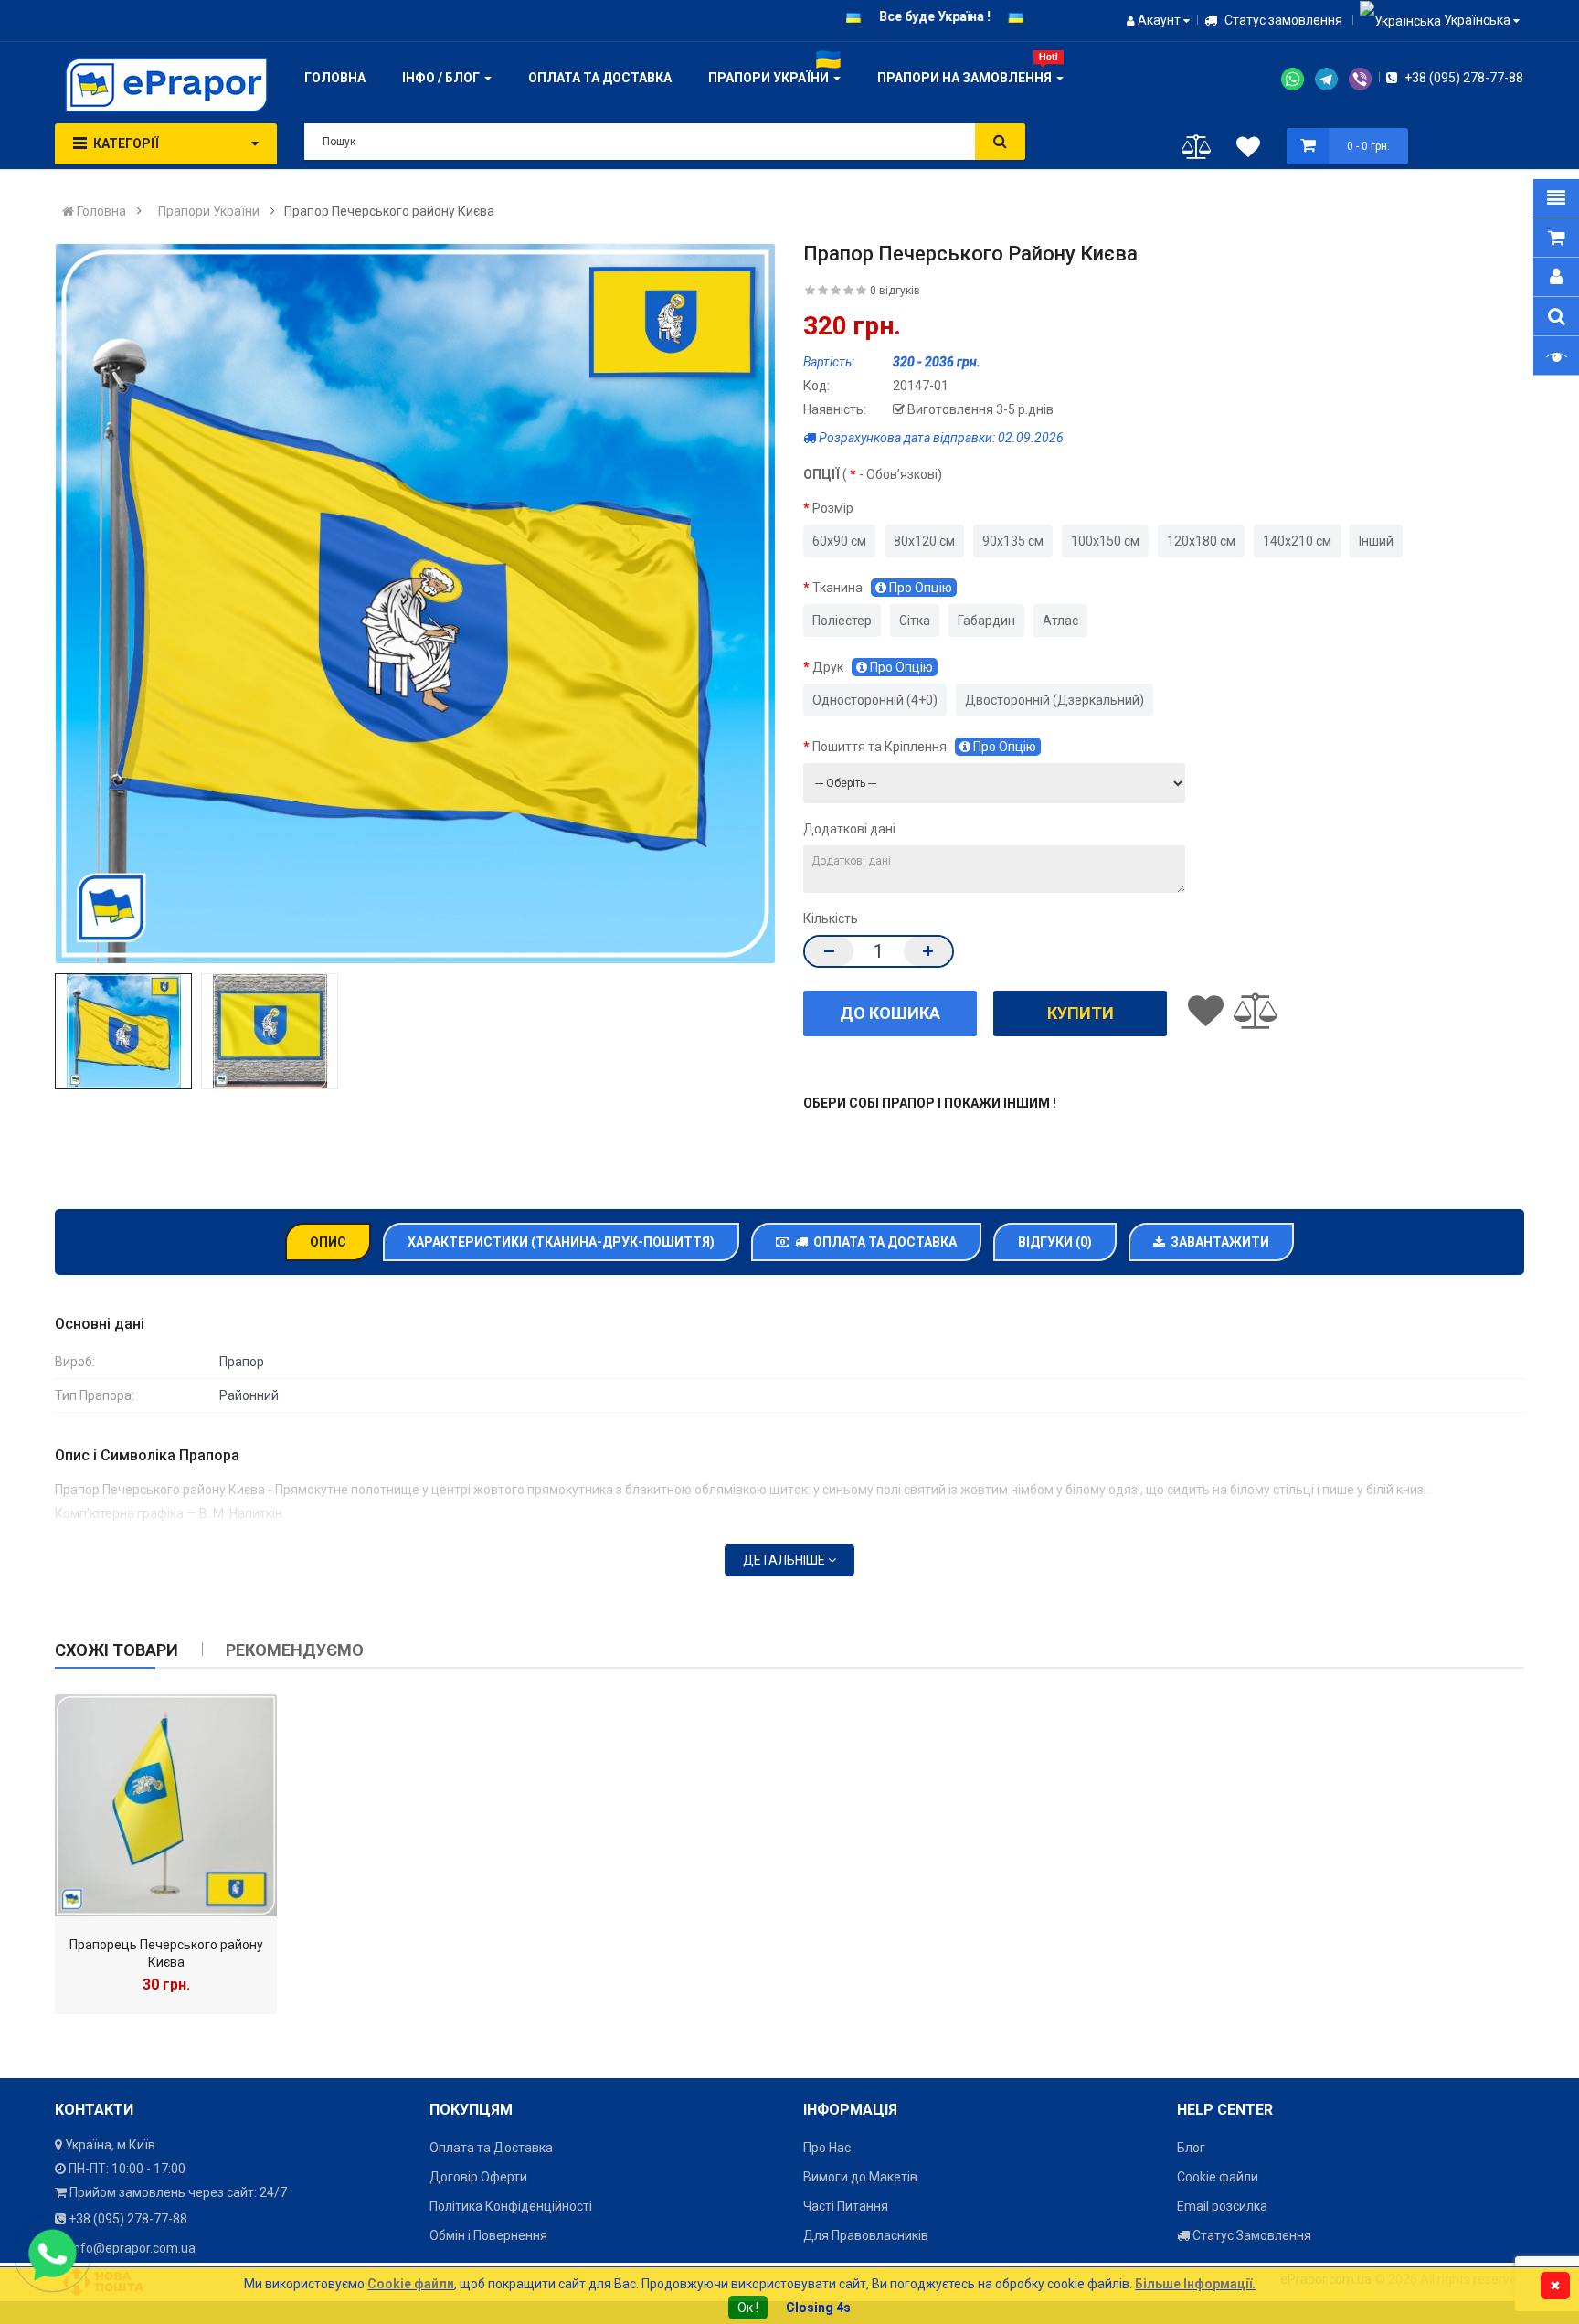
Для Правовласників (866, 2235)
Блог (1191, 2148)
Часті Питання (846, 2206)
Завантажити (1217, 1242)
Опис (328, 1242)
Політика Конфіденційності (511, 2206)
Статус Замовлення (1250, 2235)
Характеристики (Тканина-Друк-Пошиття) (561, 1242)
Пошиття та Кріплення (924, 747)
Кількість (831, 918)
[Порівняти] (1197, 151)
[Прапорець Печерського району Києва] (166, 1805)
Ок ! (748, 2308)
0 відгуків (895, 291)
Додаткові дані (849, 829)
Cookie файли (1218, 2177)
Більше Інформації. (1195, 2284)
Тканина (882, 588)
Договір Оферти (478, 2177)
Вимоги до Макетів (860, 2177)
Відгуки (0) (1055, 1242)
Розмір (833, 508)
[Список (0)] (1248, 150)
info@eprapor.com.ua (133, 2248)
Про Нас (827, 2148)
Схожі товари (117, 1650)
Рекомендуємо (295, 1650)
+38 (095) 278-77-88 (1462, 78)
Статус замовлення (1282, 20)
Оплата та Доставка (882, 1242)
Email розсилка (1222, 2206)
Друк (873, 667)
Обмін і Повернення (488, 2235)
